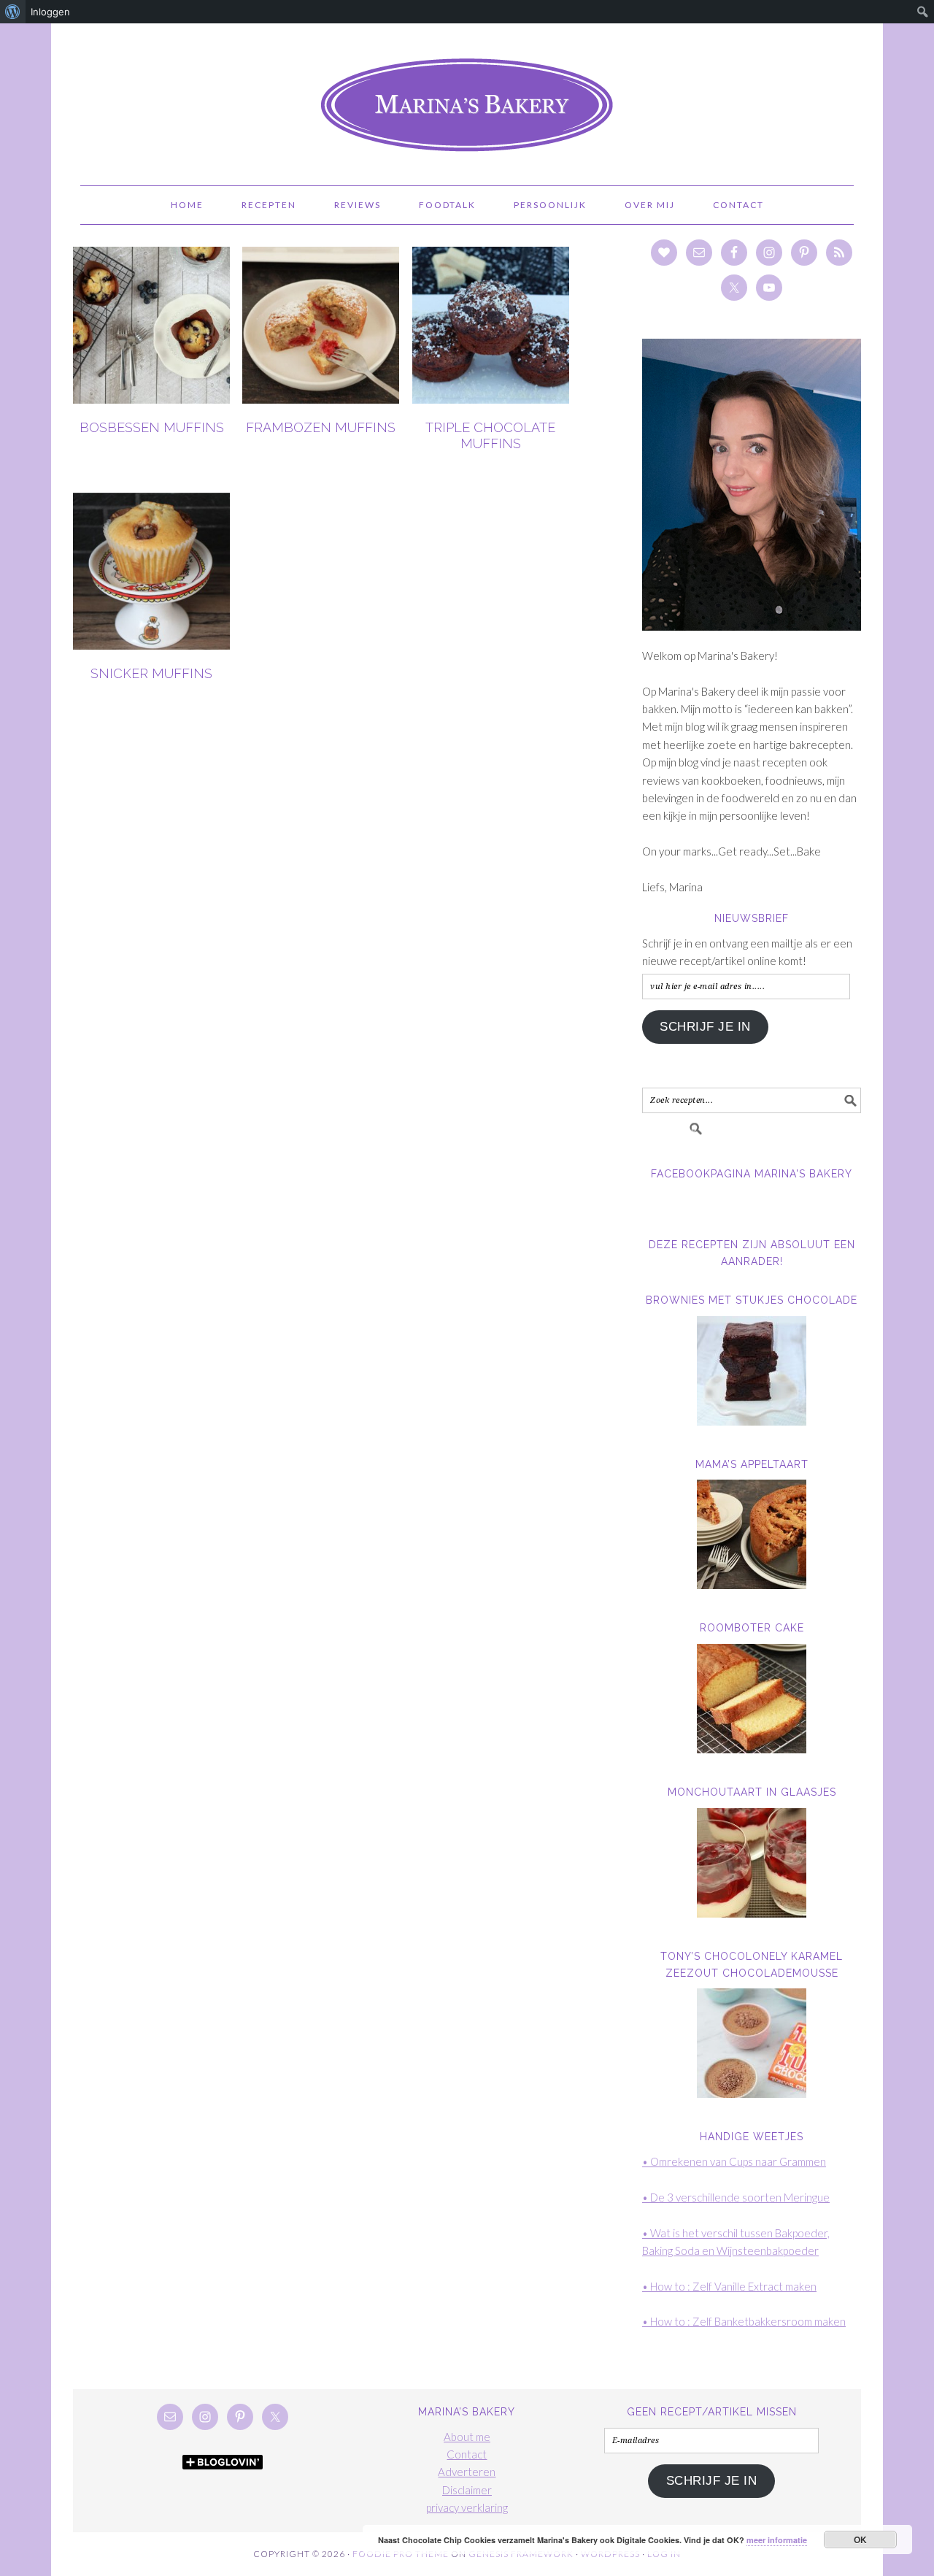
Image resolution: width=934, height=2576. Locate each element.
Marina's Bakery (467, 98)
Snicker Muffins (151, 673)
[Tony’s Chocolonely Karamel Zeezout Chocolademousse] (752, 2043)
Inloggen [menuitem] (50, 12)
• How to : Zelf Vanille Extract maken (729, 2286)
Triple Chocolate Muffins (490, 435)
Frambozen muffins (321, 427)
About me (467, 2437)
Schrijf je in (705, 1027)
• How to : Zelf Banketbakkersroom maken (744, 2321)
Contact (467, 2454)
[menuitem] (13, 12)
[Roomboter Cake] (752, 1699)
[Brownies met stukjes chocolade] (752, 1371)
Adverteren (467, 2472)
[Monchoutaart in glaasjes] (752, 1863)
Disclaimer (467, 2490)
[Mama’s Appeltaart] (752, 1534)
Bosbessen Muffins (152, 427)
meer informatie (777, 2540)
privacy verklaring (467, 2507)
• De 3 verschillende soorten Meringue (736, 2197)
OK (861, 2540)
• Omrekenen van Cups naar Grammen (734, 2161)
